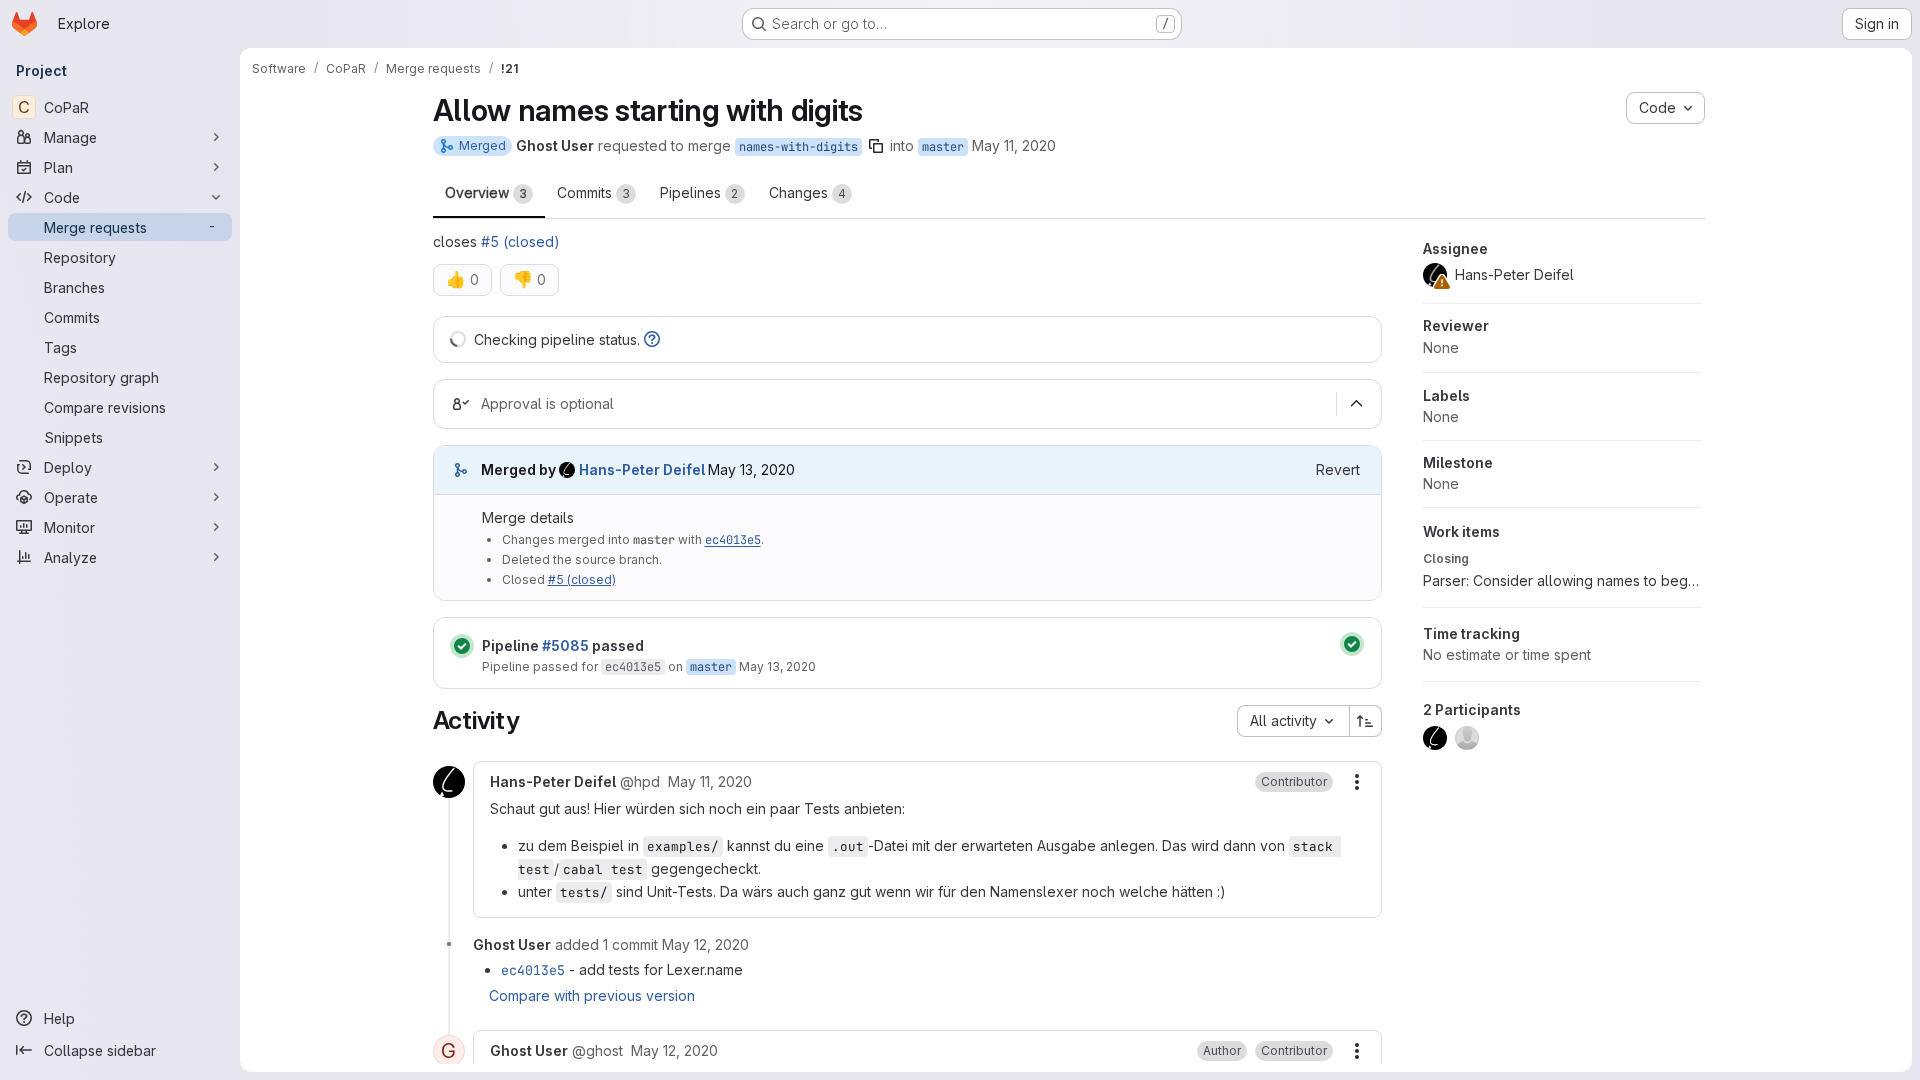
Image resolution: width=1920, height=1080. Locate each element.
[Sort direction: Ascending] (1366, 721)
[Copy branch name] (876, 146)
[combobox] (1293, 721)
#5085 (565, 645)
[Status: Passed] (462, 646)
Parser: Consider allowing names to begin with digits (1562, 580)
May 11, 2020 (1014, 145)
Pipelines (699, 192)
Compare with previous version (592, 995)
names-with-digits (798, 147)
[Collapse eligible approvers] (1357, 404)
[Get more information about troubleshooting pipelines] (652, 339)
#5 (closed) (520, 241)
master (943, 147)
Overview (486, 192)
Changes (807, 192)
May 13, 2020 (777, 666)
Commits (593, 192)
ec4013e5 (733, 540)
